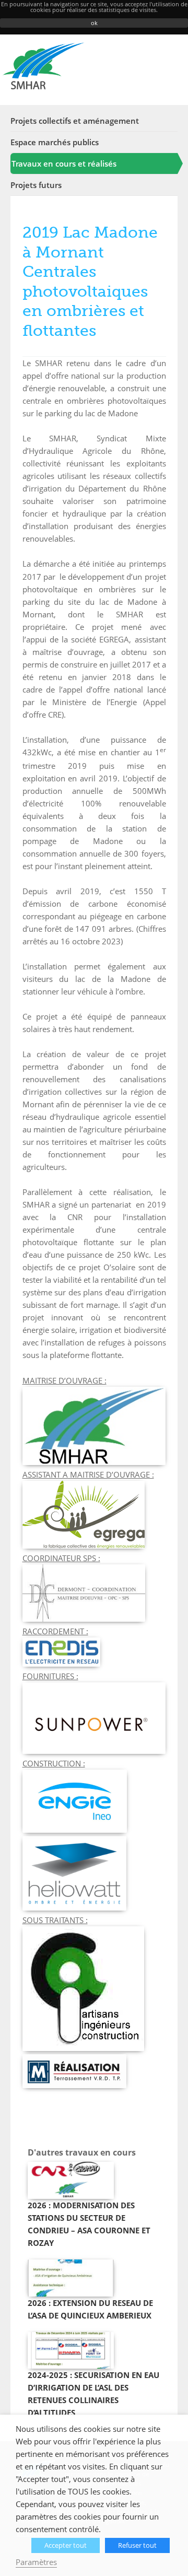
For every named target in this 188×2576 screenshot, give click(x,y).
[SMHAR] (43, 66)
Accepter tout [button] (66, 2545)
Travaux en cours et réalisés (64, 163)
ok (94, 23)
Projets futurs (36, 185)
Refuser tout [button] (137, 2545)
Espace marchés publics (55, 142)
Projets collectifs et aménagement (75, 121)
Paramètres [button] (36, 2562)
